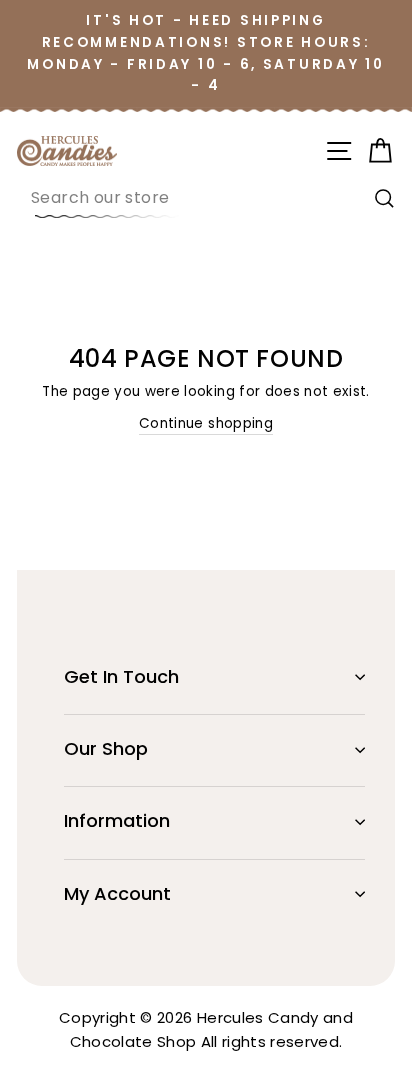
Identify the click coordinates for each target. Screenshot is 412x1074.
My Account (117, 893)
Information (117, 820)
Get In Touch (121, 676)
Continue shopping (206, 423)
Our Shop (106, 748)
